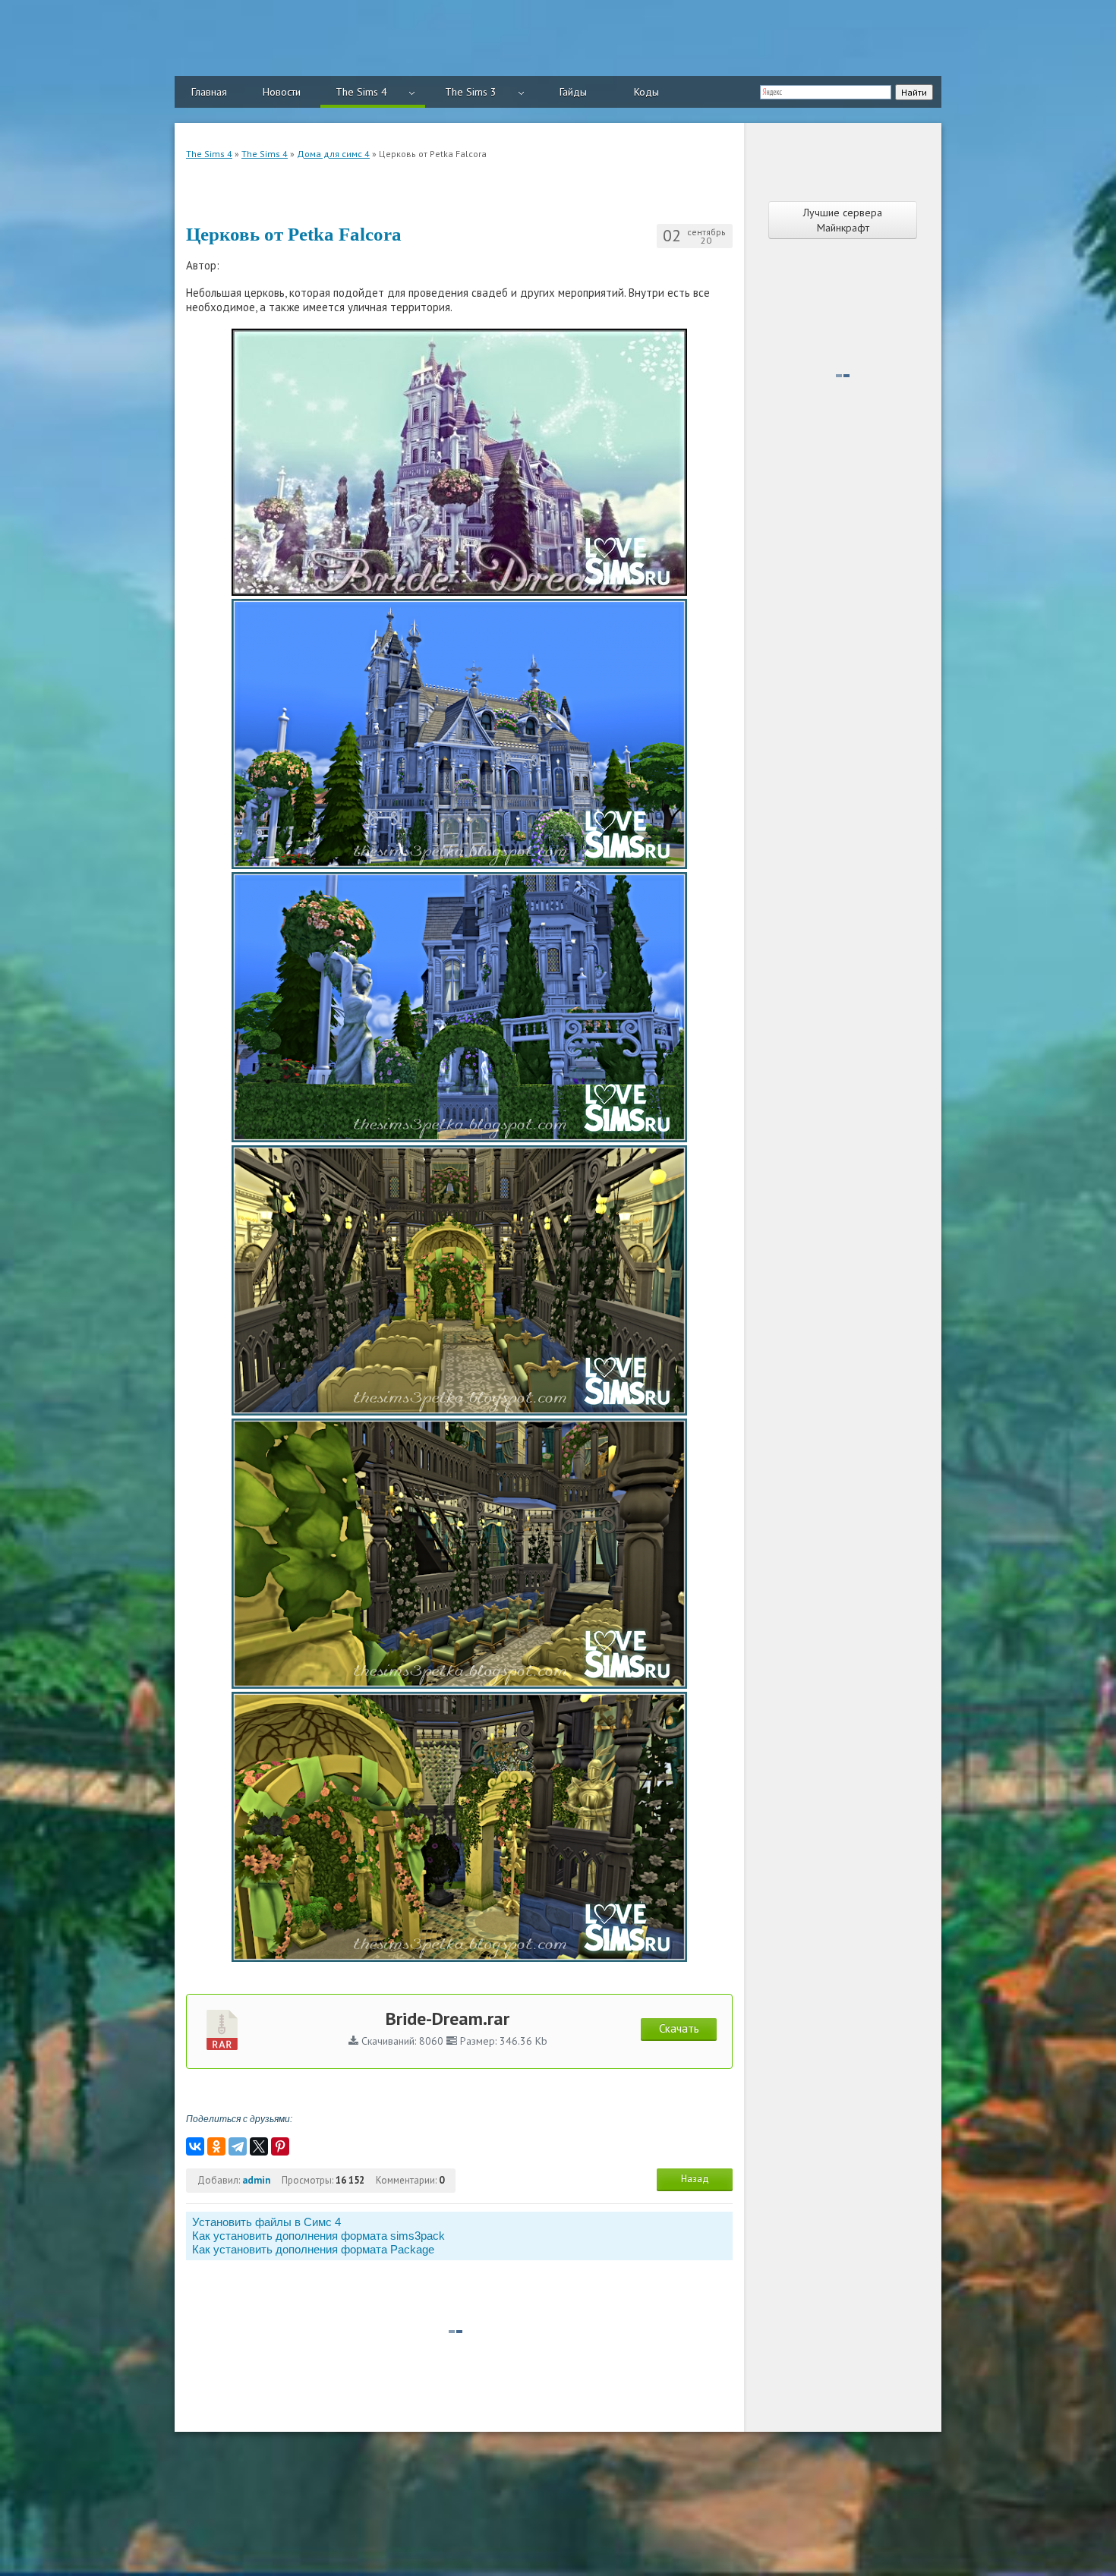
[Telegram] (238, 2146)
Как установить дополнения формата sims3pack (318, 2236)
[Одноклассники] (216, 2146)
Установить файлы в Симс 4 (266, 2222)
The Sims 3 (471, 92)
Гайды (573, 92)
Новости (282, 92)
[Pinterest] (280, 2146)
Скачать (679, 2028)
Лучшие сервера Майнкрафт (843, 220)
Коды (646, 92)
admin (256, 2180)
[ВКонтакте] (195, 2146)
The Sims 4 (361, 92)
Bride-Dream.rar (448, 2019)
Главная (209, 92)
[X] (259, 2146)
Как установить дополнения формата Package (313, 2249)
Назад (695, 2179)
